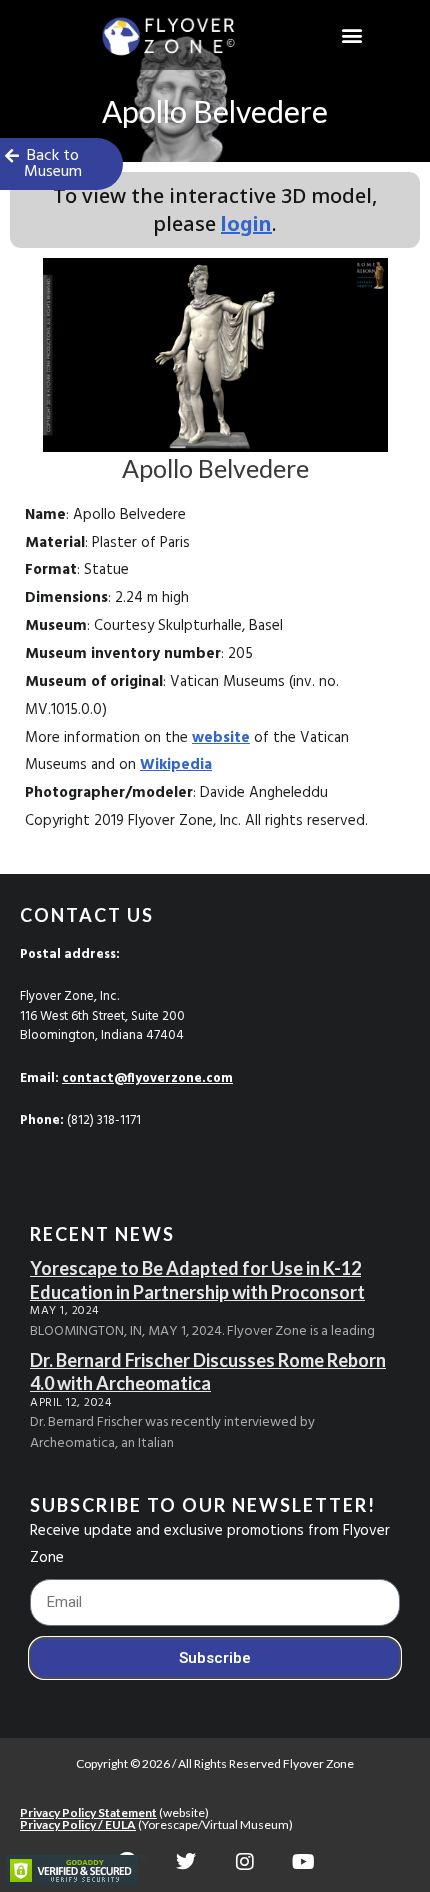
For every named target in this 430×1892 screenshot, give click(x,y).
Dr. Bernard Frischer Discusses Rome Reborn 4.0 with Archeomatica (208, 1371)
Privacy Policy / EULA (78, 1824)
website (221, 738)
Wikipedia (176, 765)
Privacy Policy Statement (88, 1812)
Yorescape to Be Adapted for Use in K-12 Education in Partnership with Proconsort (197, 1279)
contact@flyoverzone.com (147, 1078)
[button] (352, 35)
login (246, 223)
